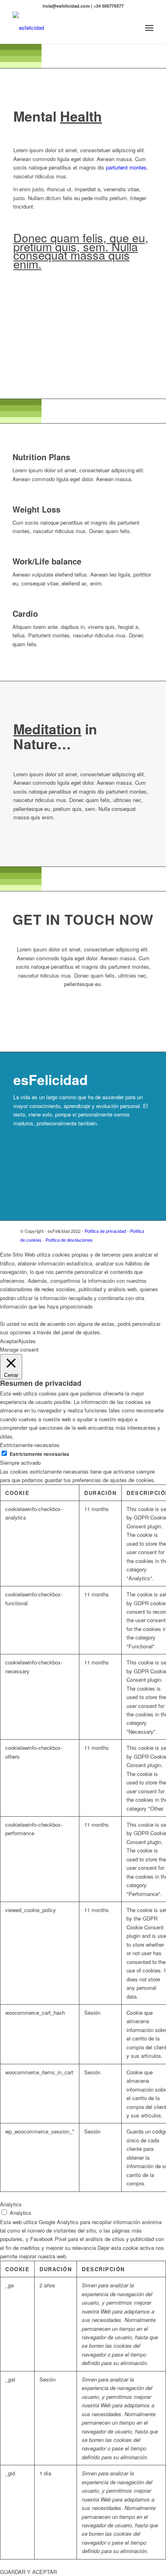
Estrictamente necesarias (39, 1454)
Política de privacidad (105, 1231)
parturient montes (126, 167)
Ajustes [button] (27, 1341)
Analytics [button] (11, 2204)
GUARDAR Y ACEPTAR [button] (28, 2572)
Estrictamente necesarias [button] (30, 1445)
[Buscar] (132, 28)
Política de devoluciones (69, 1240)
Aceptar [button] (9, 1341)
